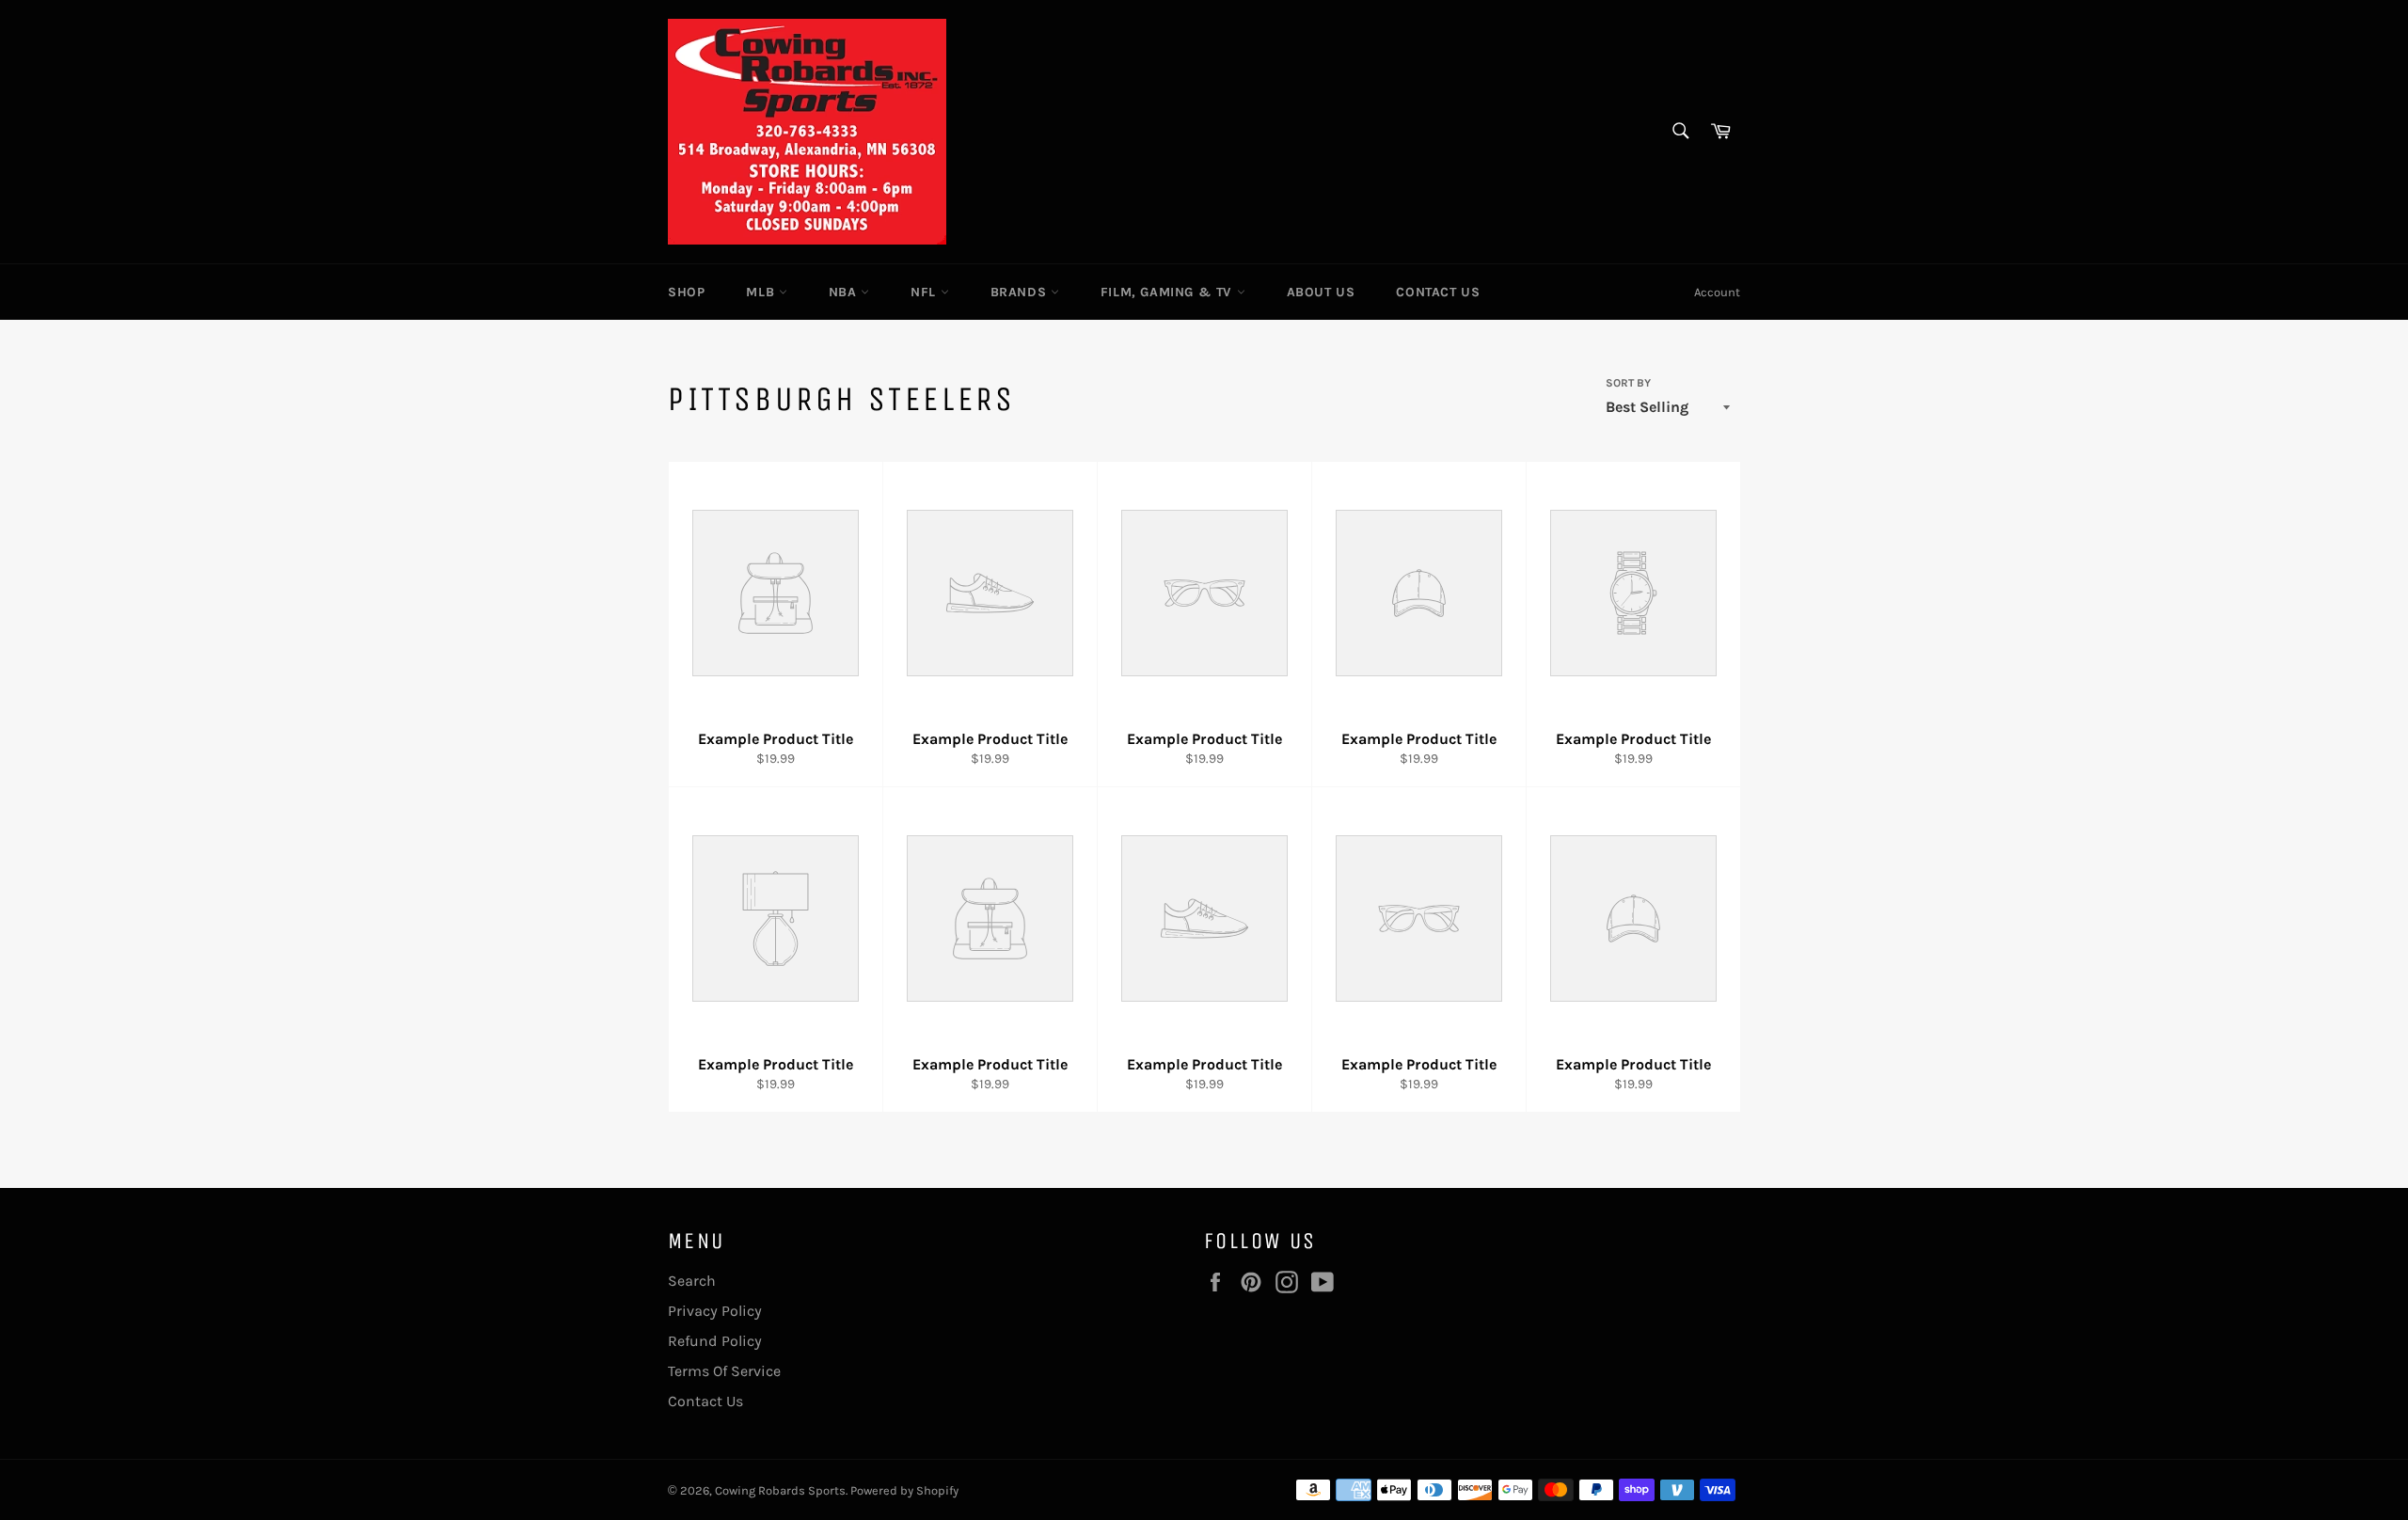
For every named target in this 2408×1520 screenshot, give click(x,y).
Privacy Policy (715, 1311)
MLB (762, 292)
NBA (845, 292)
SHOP (686, 292)
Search (692, 1281)
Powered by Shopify (904, 1490)
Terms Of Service (724, 1371)
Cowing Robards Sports (780, 1490)
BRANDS (1021, 292)
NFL (925, 292)
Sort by (1628, 383)
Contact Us (1438, 292)
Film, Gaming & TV (1169, 292)
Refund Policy (715, 1341)
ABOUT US (1321, 292)
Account (1717, 292)
